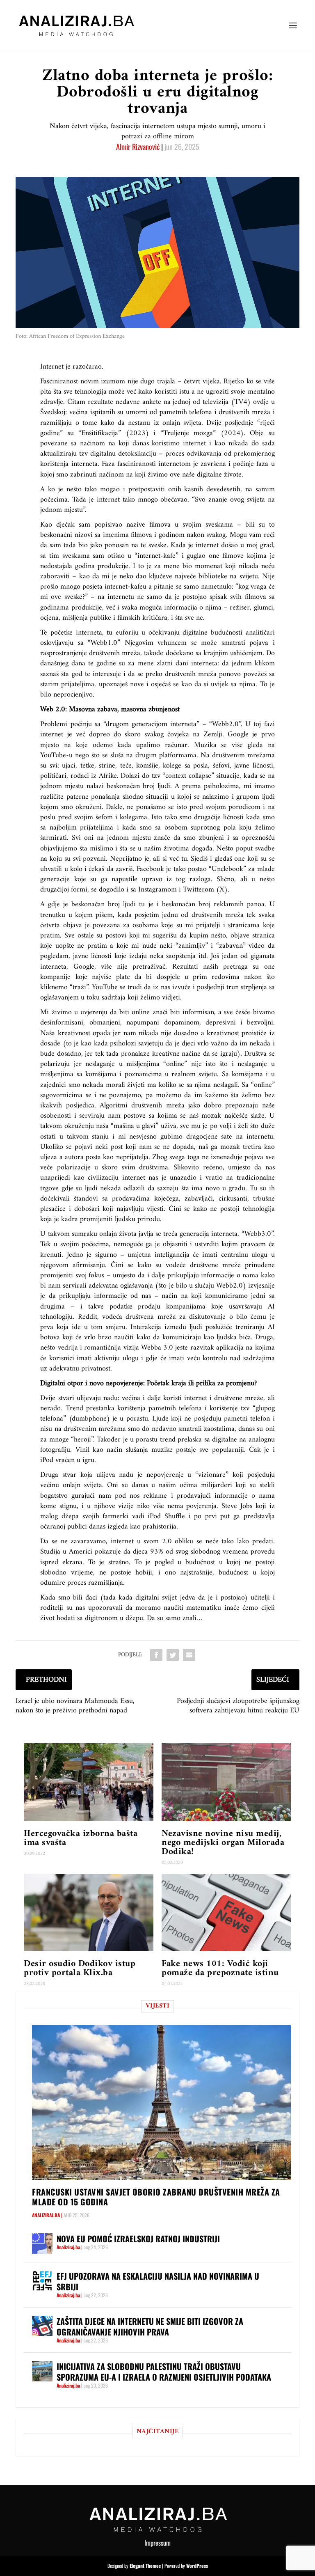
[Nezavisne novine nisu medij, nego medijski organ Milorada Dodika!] (226, 1782)
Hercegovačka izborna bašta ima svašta (81, 1838)
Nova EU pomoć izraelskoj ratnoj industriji (138, 2239)
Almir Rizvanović (138, 147)
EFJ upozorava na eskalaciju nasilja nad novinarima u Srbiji (158, 2281)
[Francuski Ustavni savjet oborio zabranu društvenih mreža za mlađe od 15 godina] (161, 2103)
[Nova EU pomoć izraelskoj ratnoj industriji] (42, 2244)
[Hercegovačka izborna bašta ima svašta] (89, 1782)
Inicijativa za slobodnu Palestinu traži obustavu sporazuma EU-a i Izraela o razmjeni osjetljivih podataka (164, 2372)
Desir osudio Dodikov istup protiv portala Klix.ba (80, 1968)
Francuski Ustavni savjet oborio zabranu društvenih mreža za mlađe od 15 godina (156, 2197)
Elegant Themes (145, 2566)
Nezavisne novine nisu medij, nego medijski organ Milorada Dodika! (223, 1843)
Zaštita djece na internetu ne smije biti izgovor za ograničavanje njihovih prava (150, 2326)
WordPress (197, 2566)
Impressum (157, 2543)
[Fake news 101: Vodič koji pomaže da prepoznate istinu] (226, 1913)
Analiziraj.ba (46, 2215)
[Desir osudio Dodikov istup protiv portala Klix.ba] (89, 1913)
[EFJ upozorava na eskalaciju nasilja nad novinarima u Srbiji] (42, 2281)
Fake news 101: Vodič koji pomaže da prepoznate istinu (220, 1968)
